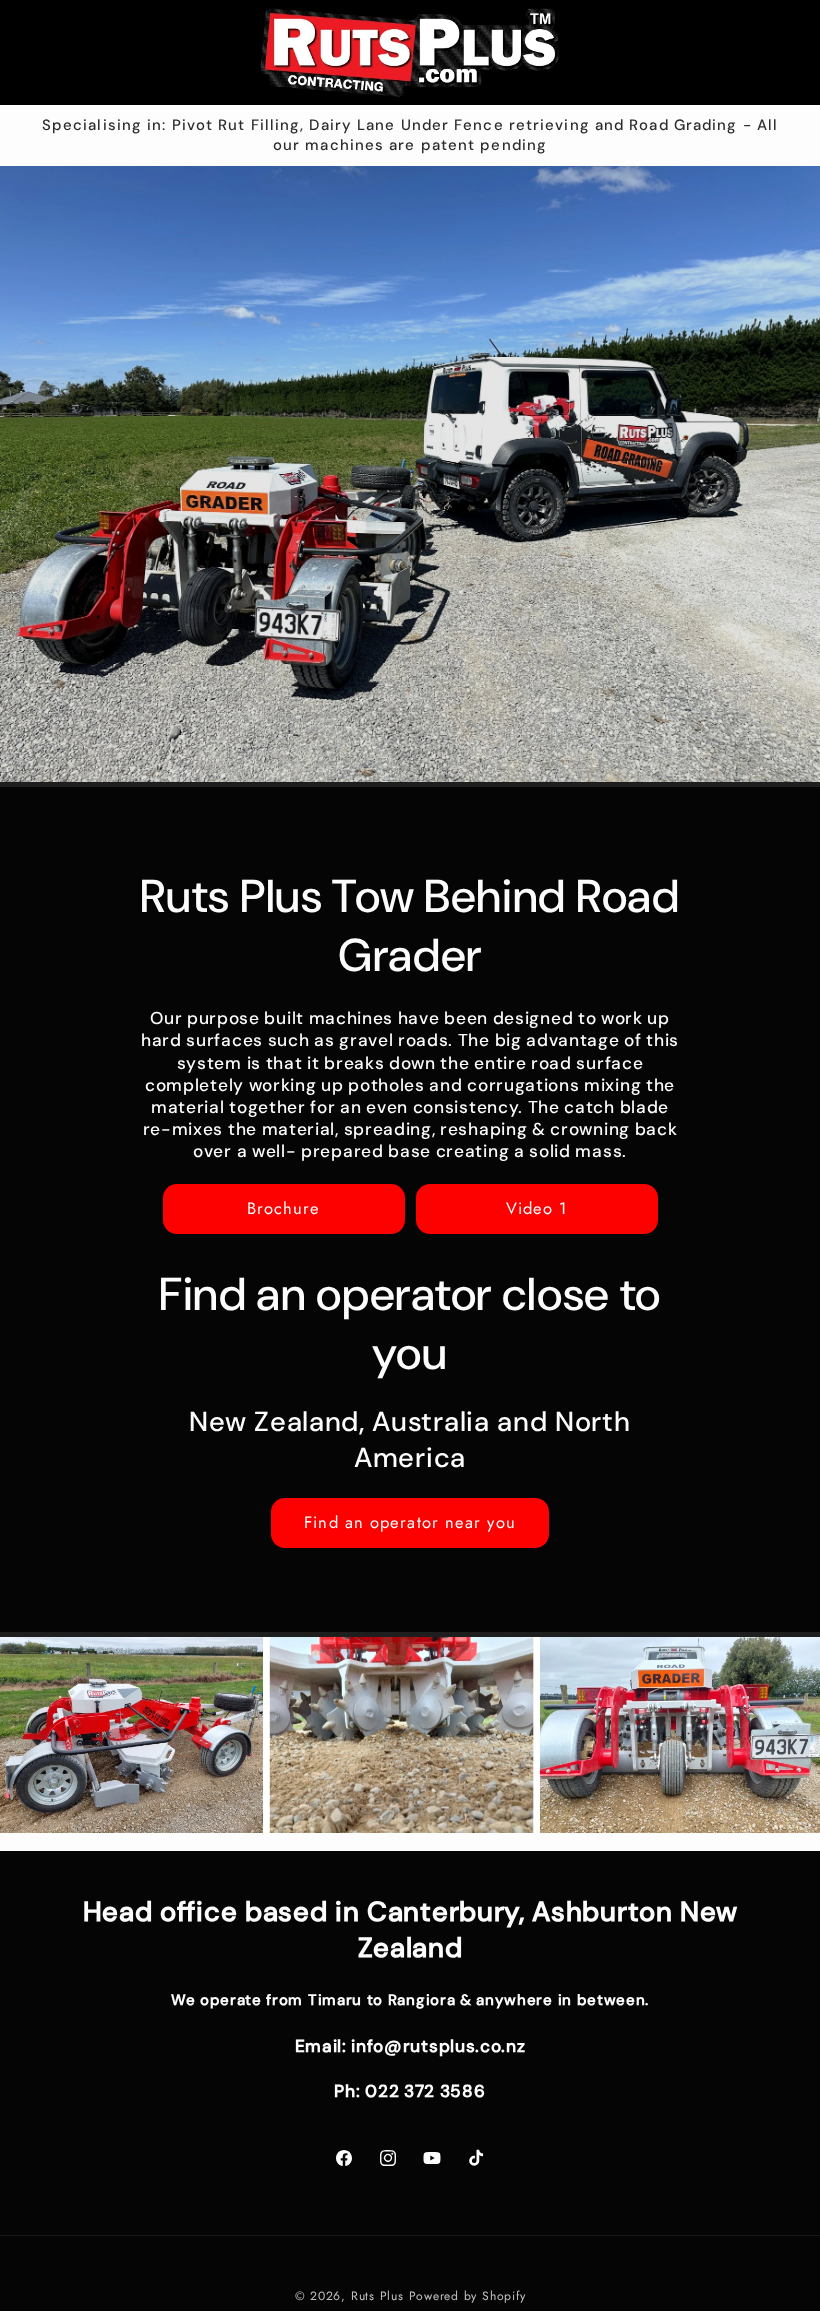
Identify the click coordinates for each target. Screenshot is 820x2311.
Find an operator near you (410, 1522)
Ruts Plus (380, 2296)
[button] (46, 52)
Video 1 (537, 1208)
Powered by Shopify (467, 2296)
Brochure (284, 1208)
